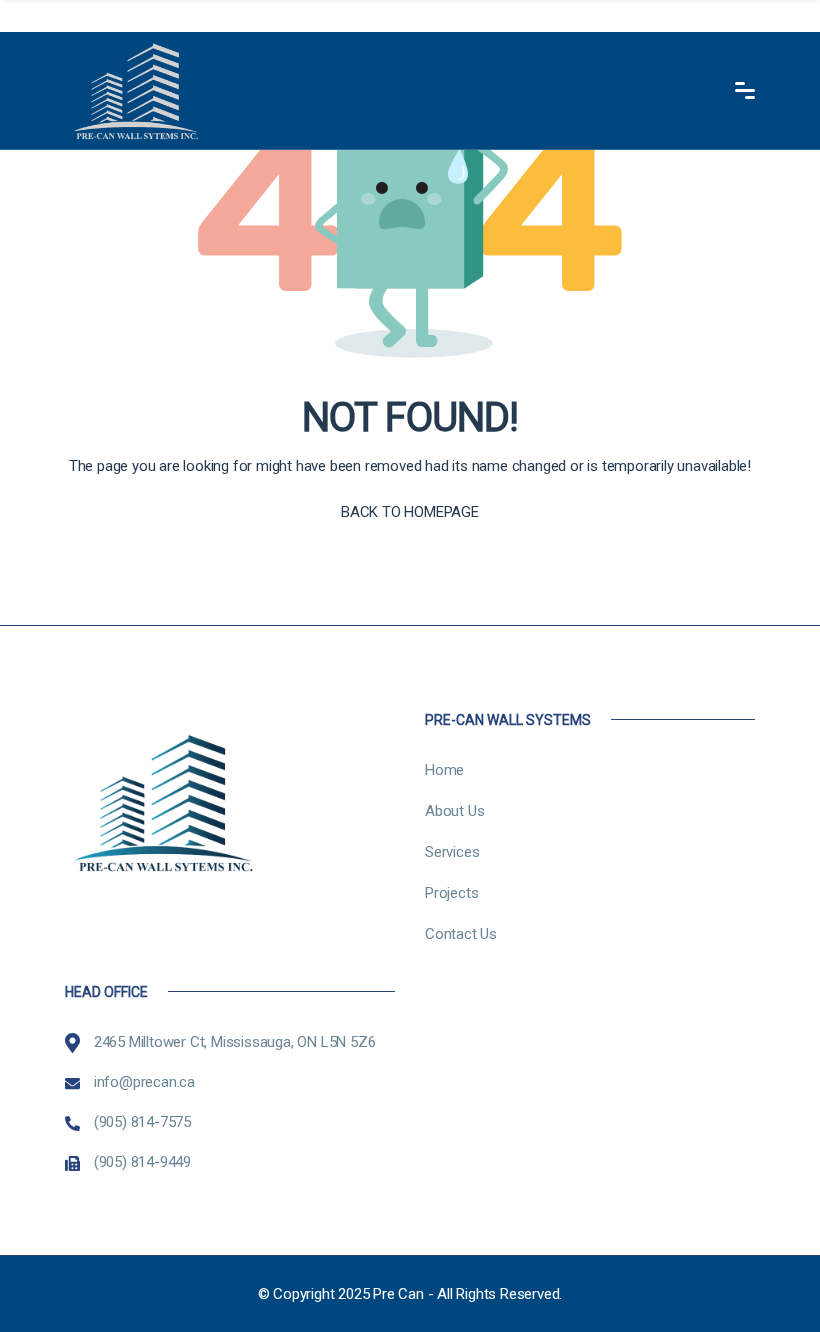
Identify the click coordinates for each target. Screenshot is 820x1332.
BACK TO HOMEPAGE (410, 512)
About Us (454, 811)
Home (444, 770)
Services (452, 852)
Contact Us (461, 934)
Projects (451, 893)
